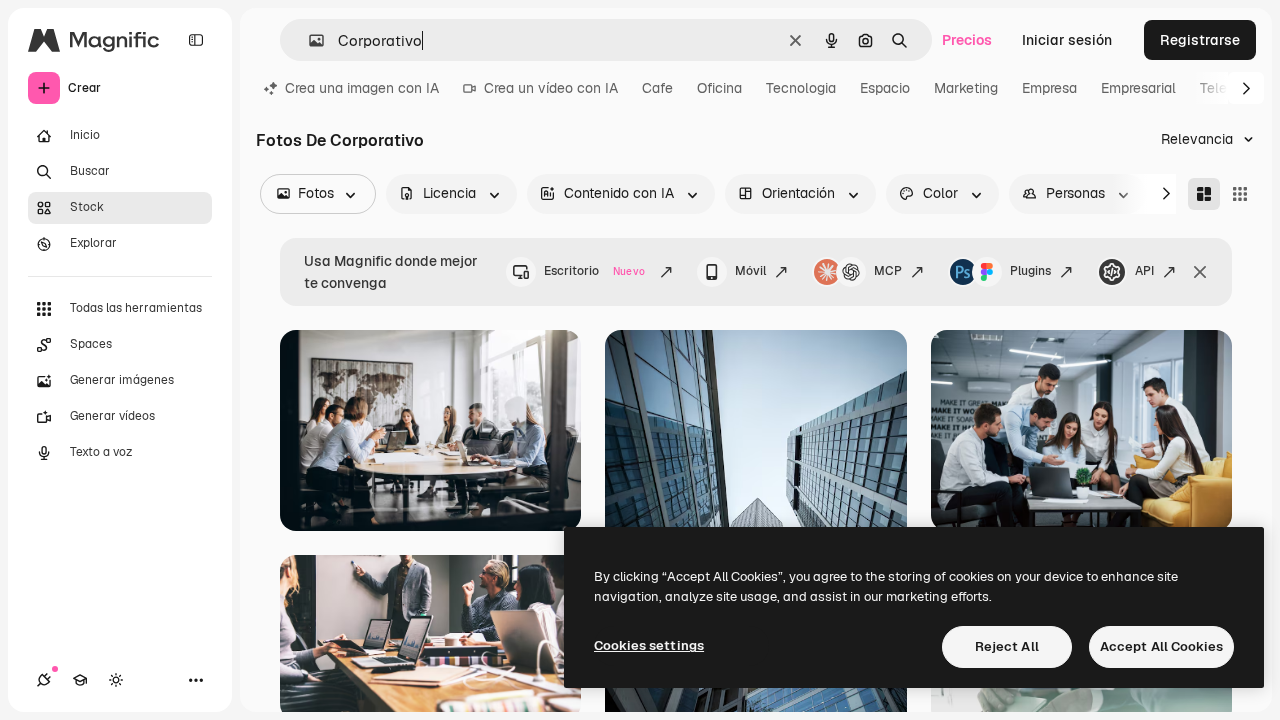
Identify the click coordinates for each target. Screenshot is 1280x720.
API (1144, 271)
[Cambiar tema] (116, 680)
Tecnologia (801, 88)
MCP (888, 271)
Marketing (966, 88)
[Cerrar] (1200, 272)
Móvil (750, 271)
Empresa (1049, 88)
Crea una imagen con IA (362, 88)
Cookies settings (649, 645)
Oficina (719, 88)
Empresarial (1138, 88)
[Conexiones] (44, 680)
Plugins (1030, 271)
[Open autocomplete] (308, 40)
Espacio (885, 88)
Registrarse (1200, 40)
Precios (967, 40)
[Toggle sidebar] (196, 40)
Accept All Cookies (1161, 646)
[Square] (1240, 194)
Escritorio (594, 271)
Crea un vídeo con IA (551, 88)
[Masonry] (1204, 194)
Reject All (1007, 646)
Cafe (657, 88)
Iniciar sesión (1067, 40)
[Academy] (80, 680)
